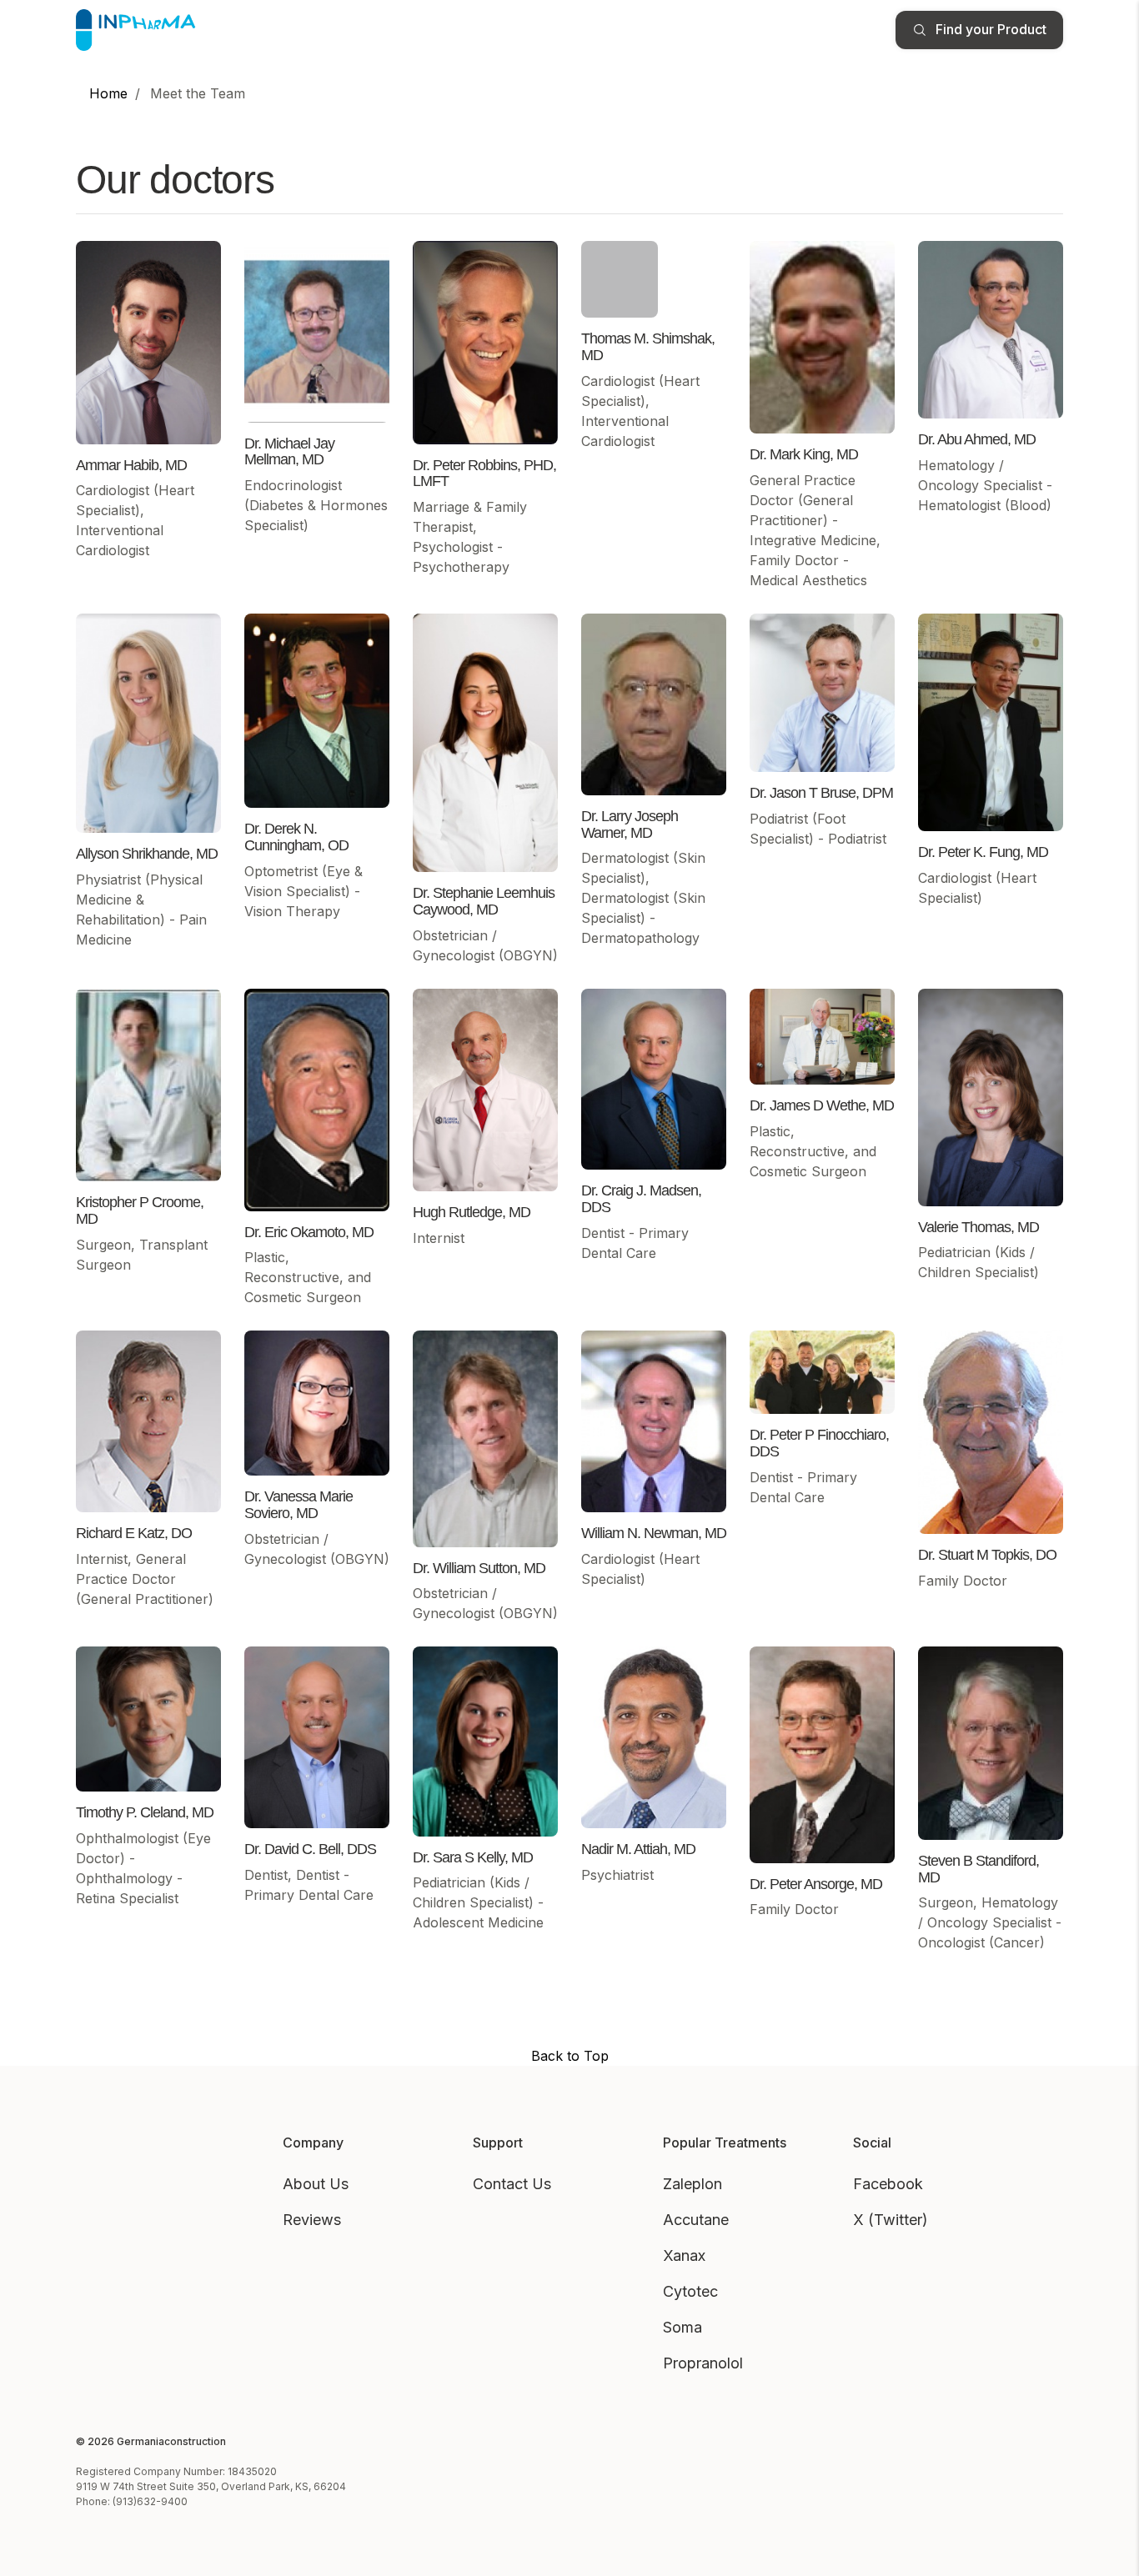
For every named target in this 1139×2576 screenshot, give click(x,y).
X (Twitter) (891, 2220)
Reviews (312, 2220)
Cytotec (690, 2291)
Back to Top (570, 2056)
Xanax (684, 2255)
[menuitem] (108, 93)
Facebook (888, 2184)
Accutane (696, 2220)
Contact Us (512, 2184)
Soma (682, 2327)
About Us (316, 2184)
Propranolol (703, 2363)
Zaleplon (692, 2184)
